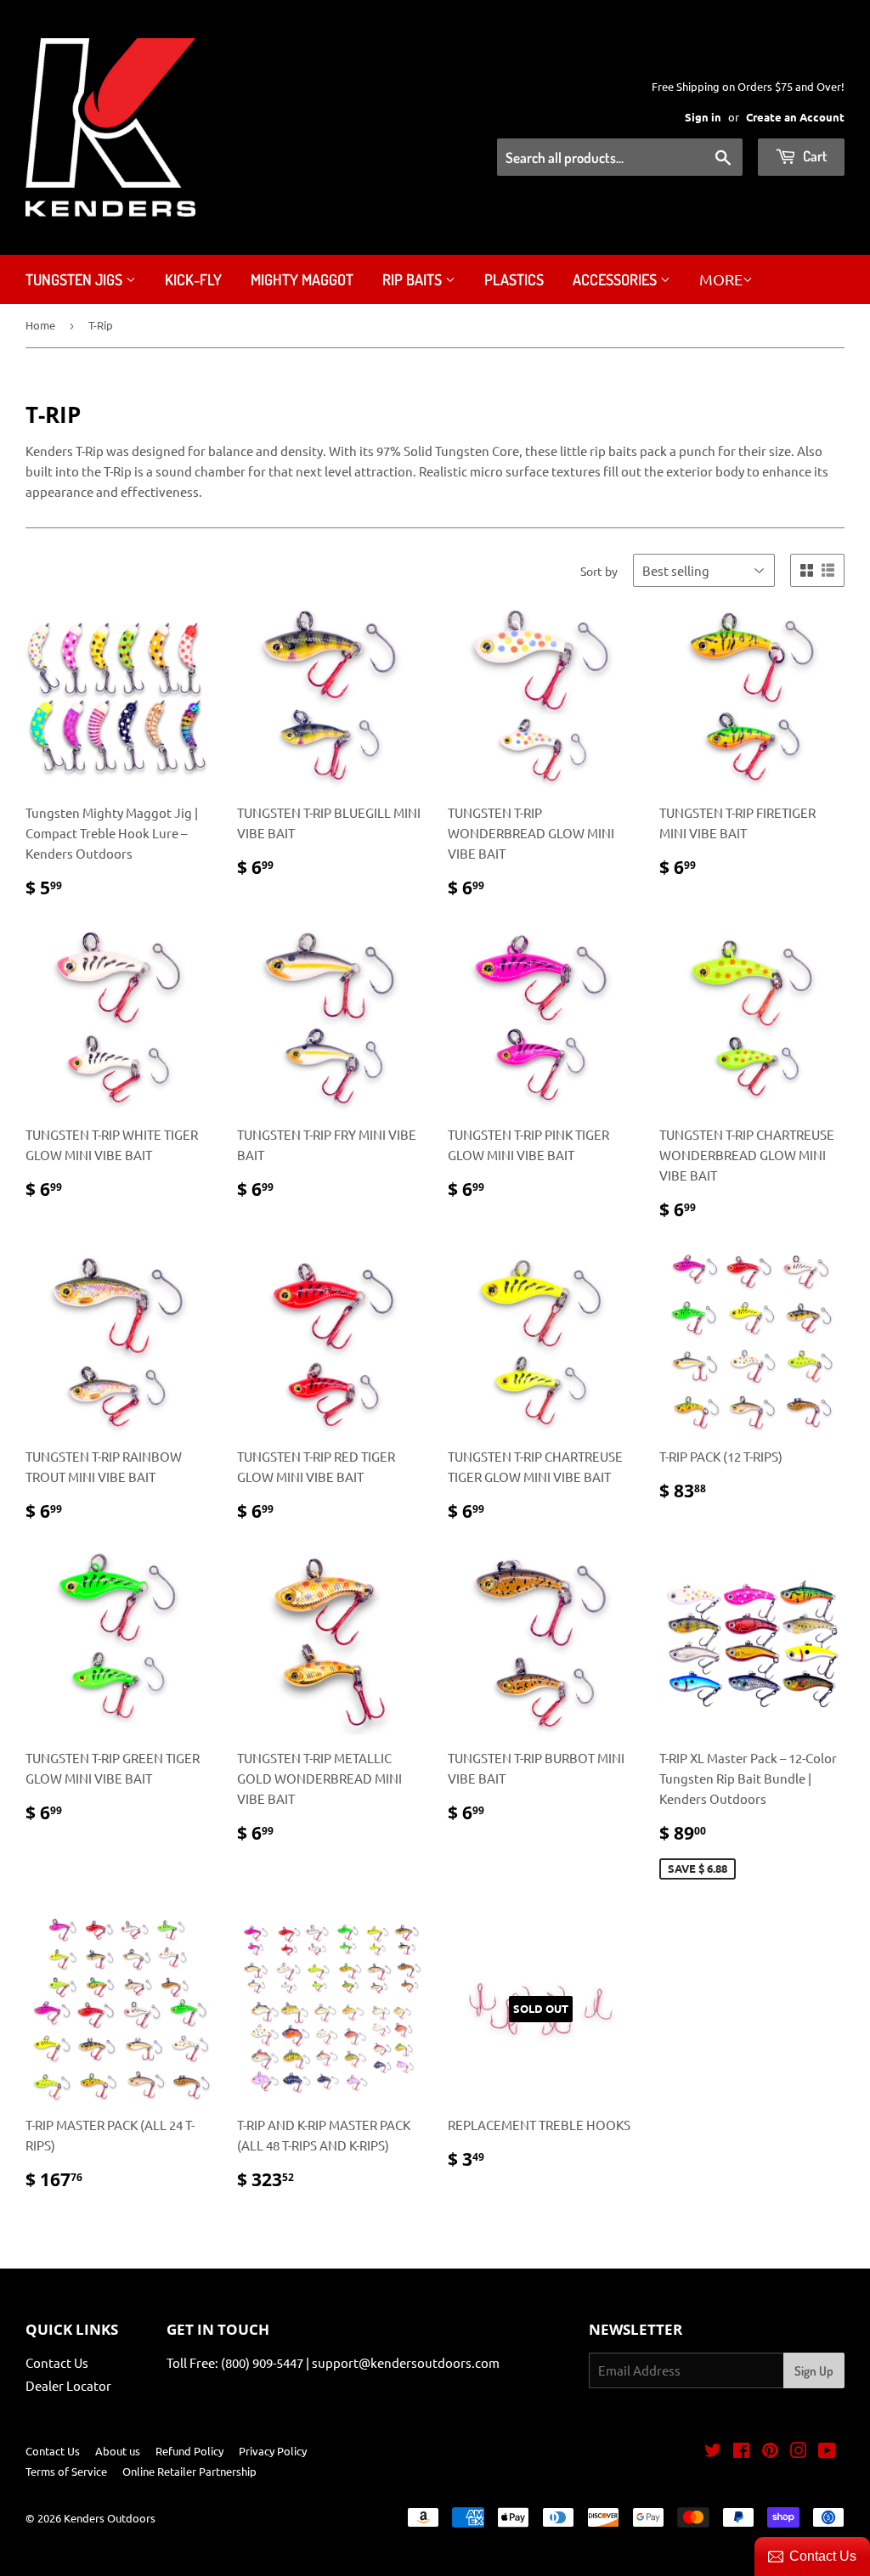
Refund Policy (189, 2451)
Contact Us (57, 2362)
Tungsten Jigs (76, 279)
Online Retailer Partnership (189, 2471)
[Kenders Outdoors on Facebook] (741, 2452)
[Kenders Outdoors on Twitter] (713, 2452)
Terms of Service (66, 2471)
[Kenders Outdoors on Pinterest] (770, 2452)
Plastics (514, 279)
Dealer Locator (68, 2385)
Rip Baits (414, 279)
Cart (814, 156)
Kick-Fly (193, 279)
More (721, 279)
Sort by (599, 571)
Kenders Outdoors (110, 2518)
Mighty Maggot (302, 279)
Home (40, 325)
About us (118, 2451)
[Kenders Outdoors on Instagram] (799, 2452)
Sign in (703, 117)
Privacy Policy (273, 2451)
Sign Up (814, 2371)
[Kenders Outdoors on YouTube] (827, 2452)
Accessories (616, 279)
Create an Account (795, 117)
